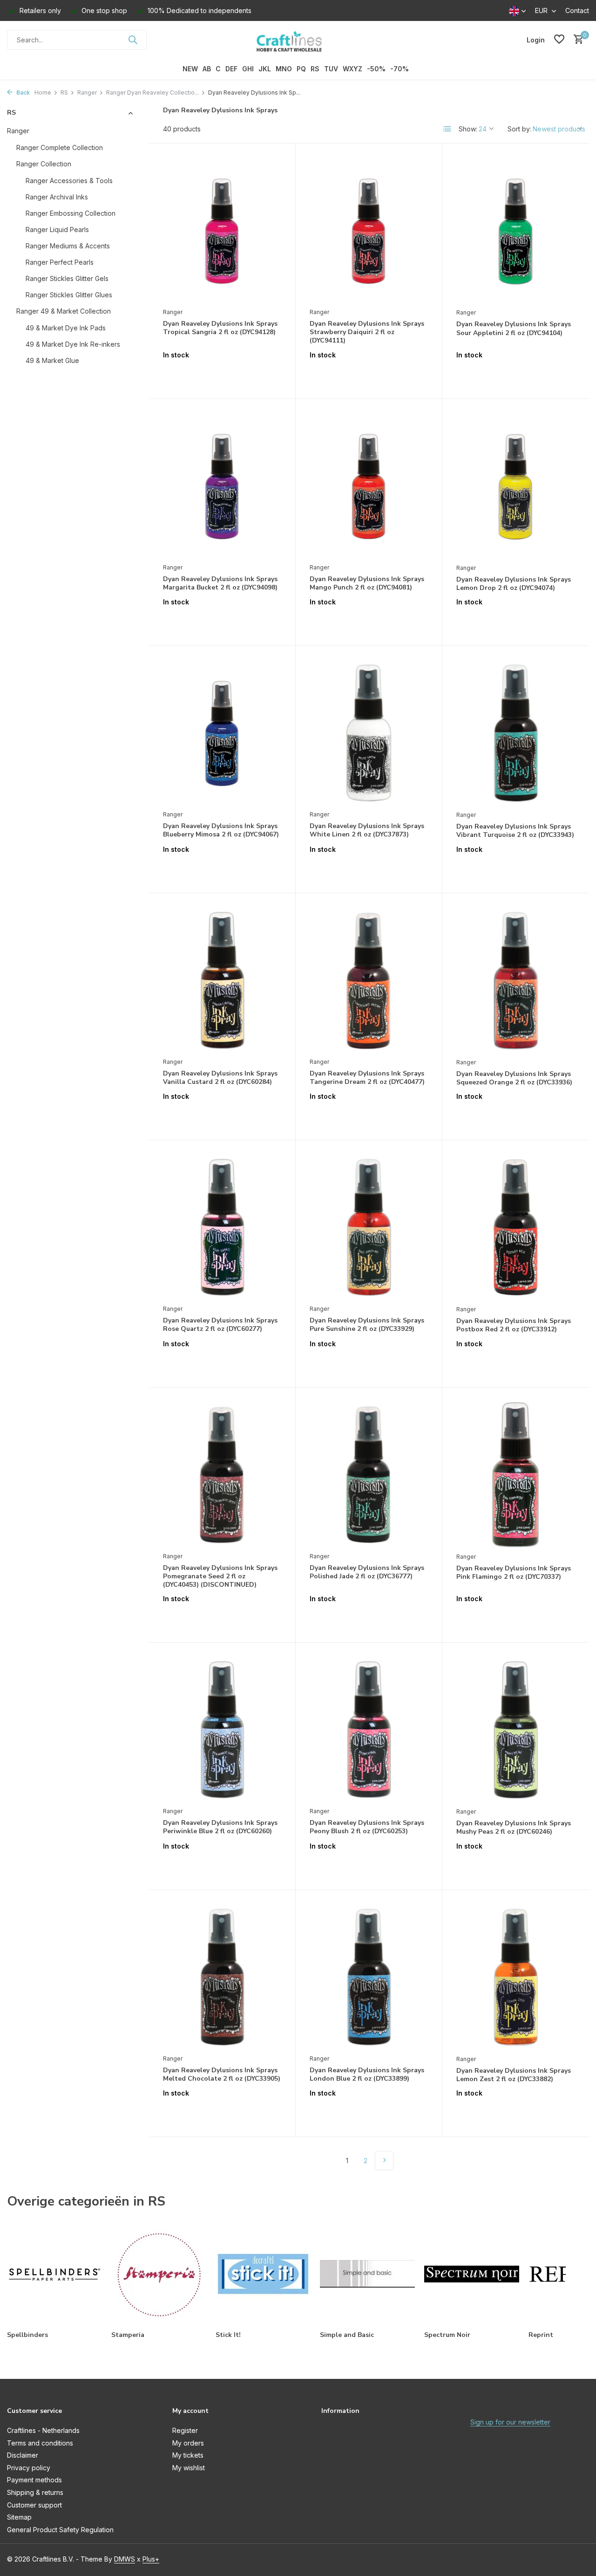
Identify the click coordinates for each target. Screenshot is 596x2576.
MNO (284, 69)
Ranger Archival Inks (57, 196)
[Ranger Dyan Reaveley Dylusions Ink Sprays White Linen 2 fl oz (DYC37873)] (369, 733)
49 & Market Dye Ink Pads (66, 327)
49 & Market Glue (52, 360)
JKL (265, 69)
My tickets (188, 2455)
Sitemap (19, 2517)
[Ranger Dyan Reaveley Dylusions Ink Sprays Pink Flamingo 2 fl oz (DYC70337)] (516, 1475)
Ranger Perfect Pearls (60, 262)
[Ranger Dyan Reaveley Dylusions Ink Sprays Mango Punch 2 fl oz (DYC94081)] (369, 486)
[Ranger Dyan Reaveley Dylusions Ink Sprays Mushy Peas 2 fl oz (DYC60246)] (516, 1730)
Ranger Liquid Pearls (57, 229)
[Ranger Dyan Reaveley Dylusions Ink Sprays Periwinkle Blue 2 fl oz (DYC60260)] (222, 1729)
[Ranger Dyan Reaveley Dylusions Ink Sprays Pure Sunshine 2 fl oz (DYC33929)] (369, 1227)
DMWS (125, 2559)
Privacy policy (29, 2468)
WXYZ (352, 69)
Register (185, 2430)
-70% (400, 69)
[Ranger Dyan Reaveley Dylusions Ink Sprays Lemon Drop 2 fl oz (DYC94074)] (516, 486)
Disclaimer (23, 2455)
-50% (376, 69)
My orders (188, 2443)
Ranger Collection (44, 163)
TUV (331, 69)
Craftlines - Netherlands (43, 2430)
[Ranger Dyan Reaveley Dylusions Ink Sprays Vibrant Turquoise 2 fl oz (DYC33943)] (516, 733)
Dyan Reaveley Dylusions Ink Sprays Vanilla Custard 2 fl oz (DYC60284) (220, 1078)
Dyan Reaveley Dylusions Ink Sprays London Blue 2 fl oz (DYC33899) (367, 2075)
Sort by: (519, 129)
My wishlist (189, 2468)
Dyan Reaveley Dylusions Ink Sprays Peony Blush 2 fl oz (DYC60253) (367, 1827)
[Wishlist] (559, 40)
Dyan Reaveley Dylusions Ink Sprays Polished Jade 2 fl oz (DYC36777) (367, 1572)
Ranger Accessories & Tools (69, 180)
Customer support (34, 2505)
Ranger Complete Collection (60, 147)
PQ (301, 69)
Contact (577, 10)
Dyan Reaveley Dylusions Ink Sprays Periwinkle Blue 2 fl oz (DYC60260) (220, 1827)
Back (22, 92)
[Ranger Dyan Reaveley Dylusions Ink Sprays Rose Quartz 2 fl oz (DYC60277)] (222, 1227)
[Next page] (384, 2160)
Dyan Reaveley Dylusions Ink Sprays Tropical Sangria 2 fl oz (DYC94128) (220, 328)
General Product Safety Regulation (60, 2530)
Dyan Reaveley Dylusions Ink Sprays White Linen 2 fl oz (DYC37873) (367, 830)
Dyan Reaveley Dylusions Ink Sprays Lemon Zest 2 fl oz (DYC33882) (514, 2075)
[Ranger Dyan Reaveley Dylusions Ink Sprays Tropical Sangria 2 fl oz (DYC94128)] (222, 230)
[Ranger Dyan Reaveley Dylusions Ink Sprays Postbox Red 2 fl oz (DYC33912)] (516, 1227)
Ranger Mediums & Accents (68, 245)
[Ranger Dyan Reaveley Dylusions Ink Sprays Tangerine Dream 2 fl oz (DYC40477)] (369, 980)
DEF (231, 69)
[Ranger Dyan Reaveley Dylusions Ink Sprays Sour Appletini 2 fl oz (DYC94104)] (516, 230)
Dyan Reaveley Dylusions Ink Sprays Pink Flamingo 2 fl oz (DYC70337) (514, 1573)
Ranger (87, 92)
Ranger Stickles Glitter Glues (69, 294)
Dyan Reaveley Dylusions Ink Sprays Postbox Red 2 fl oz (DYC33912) (514, 1325)
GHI (248, 69)
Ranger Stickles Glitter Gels (67, 278)
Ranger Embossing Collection (71, 213)
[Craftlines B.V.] (298, 40)
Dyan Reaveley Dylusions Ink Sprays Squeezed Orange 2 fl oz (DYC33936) (514, 1078)
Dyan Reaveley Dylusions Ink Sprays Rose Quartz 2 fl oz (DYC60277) (220, 1325)
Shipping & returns (35, 2492)
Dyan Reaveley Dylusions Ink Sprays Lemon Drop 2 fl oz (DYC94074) (514, 584)
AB (207, 69)
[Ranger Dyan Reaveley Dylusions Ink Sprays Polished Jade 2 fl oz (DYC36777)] (369, 1474)
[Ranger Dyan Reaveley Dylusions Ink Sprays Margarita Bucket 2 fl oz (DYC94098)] (222, 486)
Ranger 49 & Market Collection (64, 311)
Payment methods (34, 2480)
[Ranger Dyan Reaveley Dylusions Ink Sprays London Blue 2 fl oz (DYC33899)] (369, 1977)
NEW (190, 69)
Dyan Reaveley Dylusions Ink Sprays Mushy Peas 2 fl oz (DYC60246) (514, 1828)
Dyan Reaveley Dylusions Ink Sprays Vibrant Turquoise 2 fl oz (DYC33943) (515, 831)
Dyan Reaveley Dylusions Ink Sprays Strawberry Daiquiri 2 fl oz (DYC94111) (367, 332)
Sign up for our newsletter (510, 2422)
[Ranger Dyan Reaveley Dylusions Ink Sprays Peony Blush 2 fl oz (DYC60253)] (369, 1729)
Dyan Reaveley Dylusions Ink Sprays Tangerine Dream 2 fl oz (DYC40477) (367, 1078)
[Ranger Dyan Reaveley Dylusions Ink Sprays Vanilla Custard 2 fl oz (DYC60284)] (222, 980)
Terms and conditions (40, 2443)
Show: (468, 129)
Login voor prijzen (222, 374)
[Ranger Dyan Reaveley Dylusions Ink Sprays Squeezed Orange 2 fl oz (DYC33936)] (516, 980)
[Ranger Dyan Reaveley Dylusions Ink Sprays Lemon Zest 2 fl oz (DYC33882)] (516, 1977)
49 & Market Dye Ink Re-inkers (73, 344)
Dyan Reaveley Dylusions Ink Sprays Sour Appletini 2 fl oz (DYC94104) (514, 329)
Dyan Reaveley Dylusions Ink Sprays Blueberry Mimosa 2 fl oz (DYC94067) (221, 830)
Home (43, 92)
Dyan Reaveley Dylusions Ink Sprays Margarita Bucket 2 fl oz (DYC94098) (220, 583)
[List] (447, 129)
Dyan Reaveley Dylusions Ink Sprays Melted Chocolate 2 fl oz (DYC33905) (222, 2075)
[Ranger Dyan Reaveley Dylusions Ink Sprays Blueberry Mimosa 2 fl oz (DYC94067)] (222, 733)
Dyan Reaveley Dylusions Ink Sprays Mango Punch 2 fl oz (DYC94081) (367, 583)
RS (315, 69)
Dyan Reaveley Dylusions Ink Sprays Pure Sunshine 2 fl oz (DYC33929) (367, 1325)
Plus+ (151, 2559)
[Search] (133, 40)
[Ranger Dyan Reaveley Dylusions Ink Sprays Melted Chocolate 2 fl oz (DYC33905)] (222, 1977)
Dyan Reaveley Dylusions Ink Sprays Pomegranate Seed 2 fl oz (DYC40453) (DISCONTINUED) (220, 1576)
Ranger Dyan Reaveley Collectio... (152, 92)
